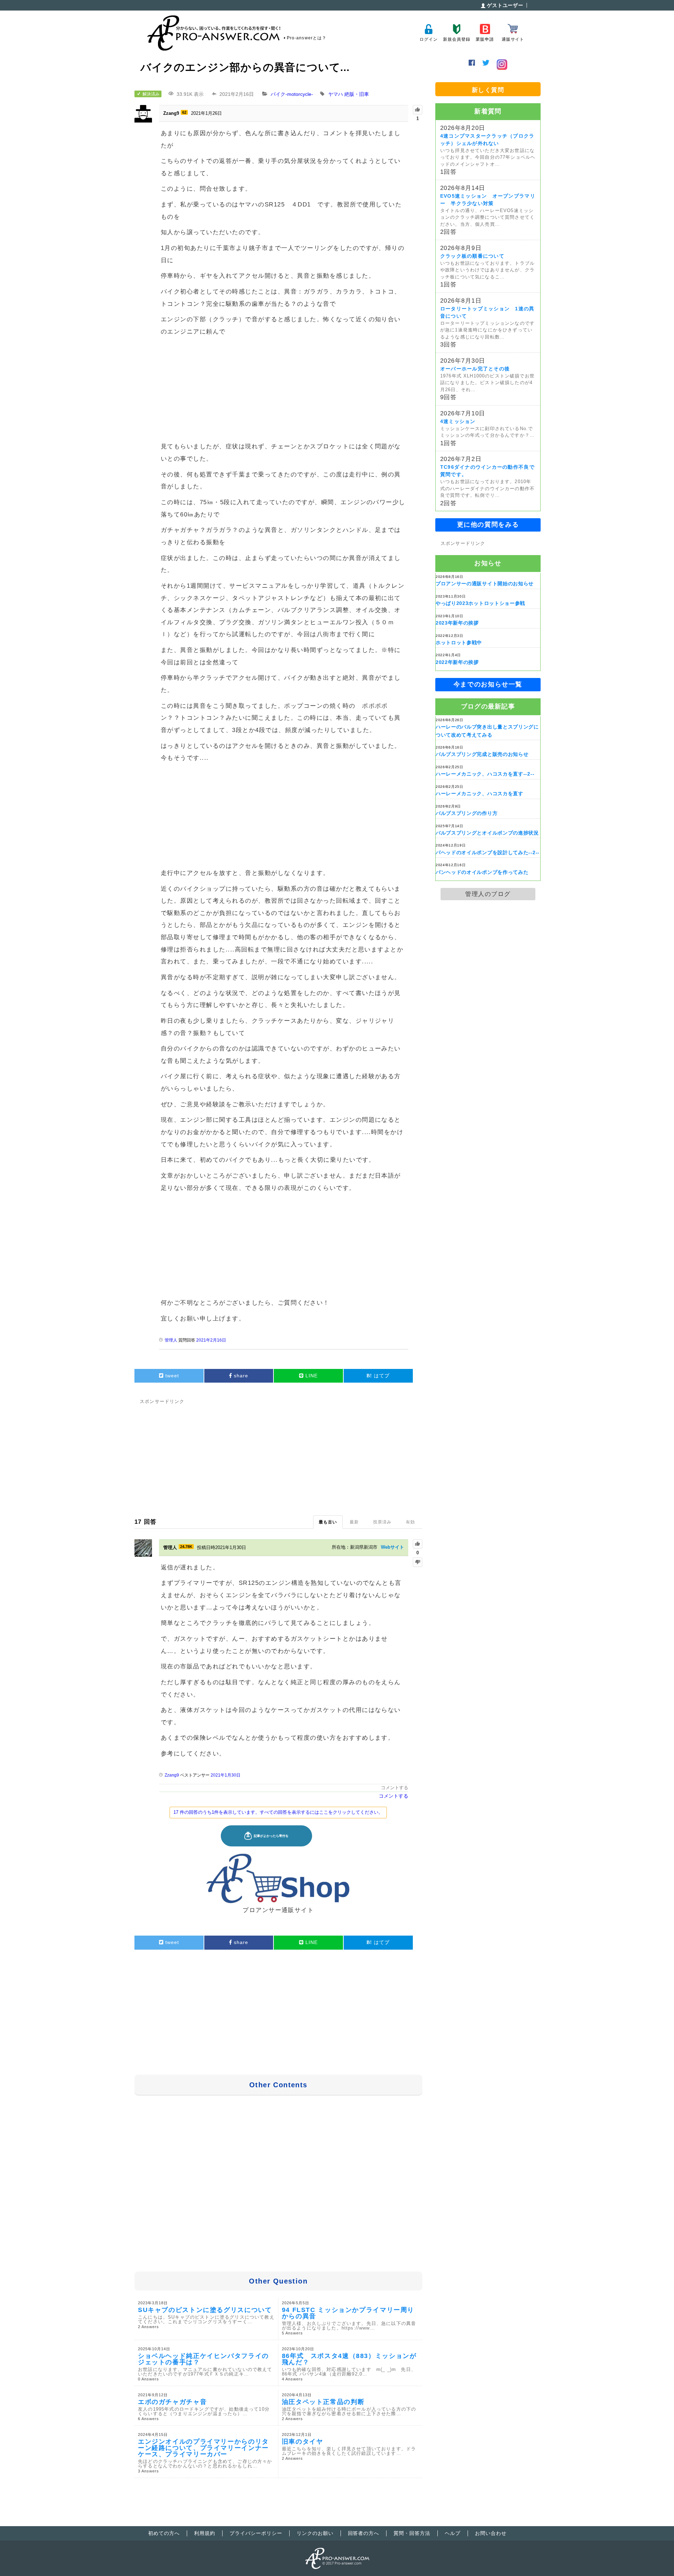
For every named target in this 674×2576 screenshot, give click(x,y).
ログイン (428, 39)
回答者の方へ (364, 2533)
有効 (410, 1522)
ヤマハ (336, 94)
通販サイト (513, 39)
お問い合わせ (491, 2533)
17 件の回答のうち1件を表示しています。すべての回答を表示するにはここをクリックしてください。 (278, 1812)
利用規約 (205, 2533)
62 (184, 112)
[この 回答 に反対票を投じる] (418, 1562)
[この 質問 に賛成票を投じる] (418, 110)
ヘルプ (453, 2533)
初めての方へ (164, 2533)
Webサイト (392, 1547)
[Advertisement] (284, 390)
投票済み (382, 1522)
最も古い (328, 1522)
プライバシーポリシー (256, 2533)
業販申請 (485, 39)
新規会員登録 (457, 39)
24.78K (186, 1547)
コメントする (395, 1788)
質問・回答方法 (412, 2533)
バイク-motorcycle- (292, 94)
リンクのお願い (315, 2533)
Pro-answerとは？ (307, 38)
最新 (354, 1522)
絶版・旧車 (357, 94)
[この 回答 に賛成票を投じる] (418, 1544)
